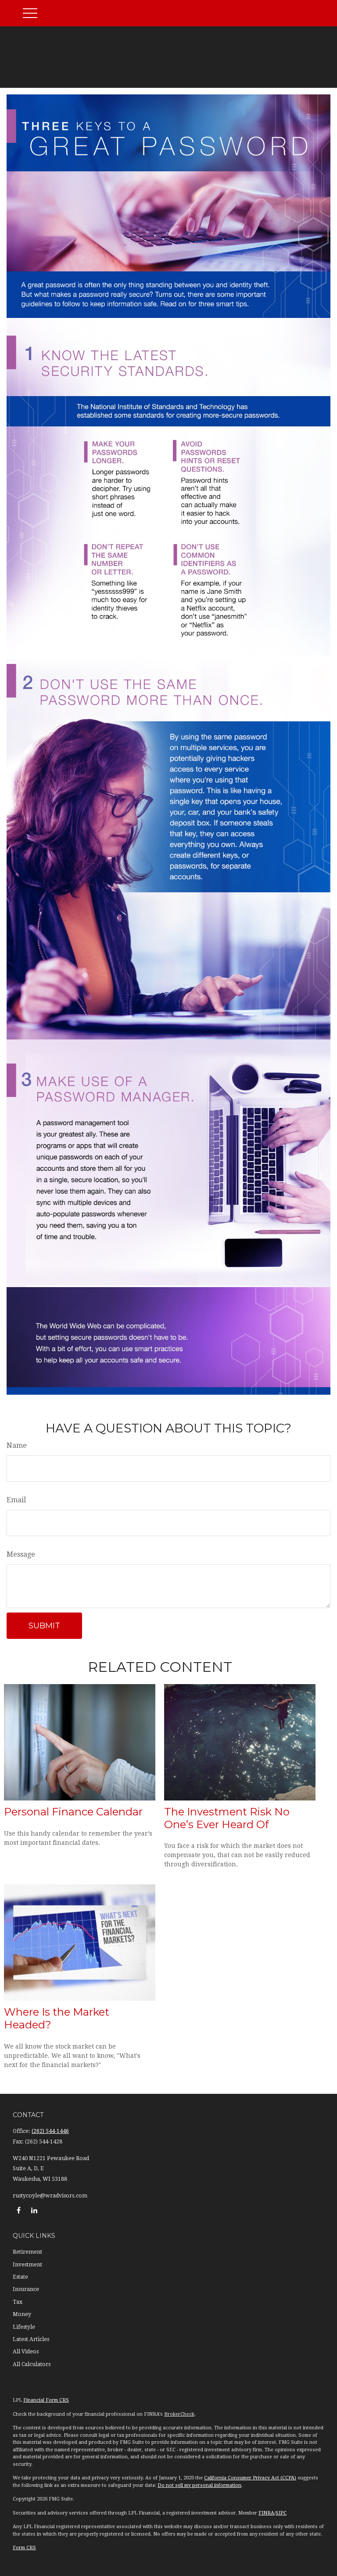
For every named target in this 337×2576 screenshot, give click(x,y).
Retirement (27, 2252)
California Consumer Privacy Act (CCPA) (250, 2478)
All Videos (26, 2352)
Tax (18, 2302)
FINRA (266, 2513)
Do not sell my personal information (199, 2485)
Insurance (26, 2289)
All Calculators (32, 2364)
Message (21, 1554)
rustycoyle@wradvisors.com (50, 2196)
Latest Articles (31, 2339)
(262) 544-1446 (50, 2131)
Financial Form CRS (46, 2400)
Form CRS (24, 2548)
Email (16, 1500)
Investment (27, 2265)
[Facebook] (19, 2210)
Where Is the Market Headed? (57, 2018)
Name (17, 1445)
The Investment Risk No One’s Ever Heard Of (227, 1818)
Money (22, 2314)
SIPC (281, 2513)
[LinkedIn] (34, 2210)
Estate (20, 2277)
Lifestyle (24, 2327)
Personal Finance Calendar (73, 1812)
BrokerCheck (179, 2414)
